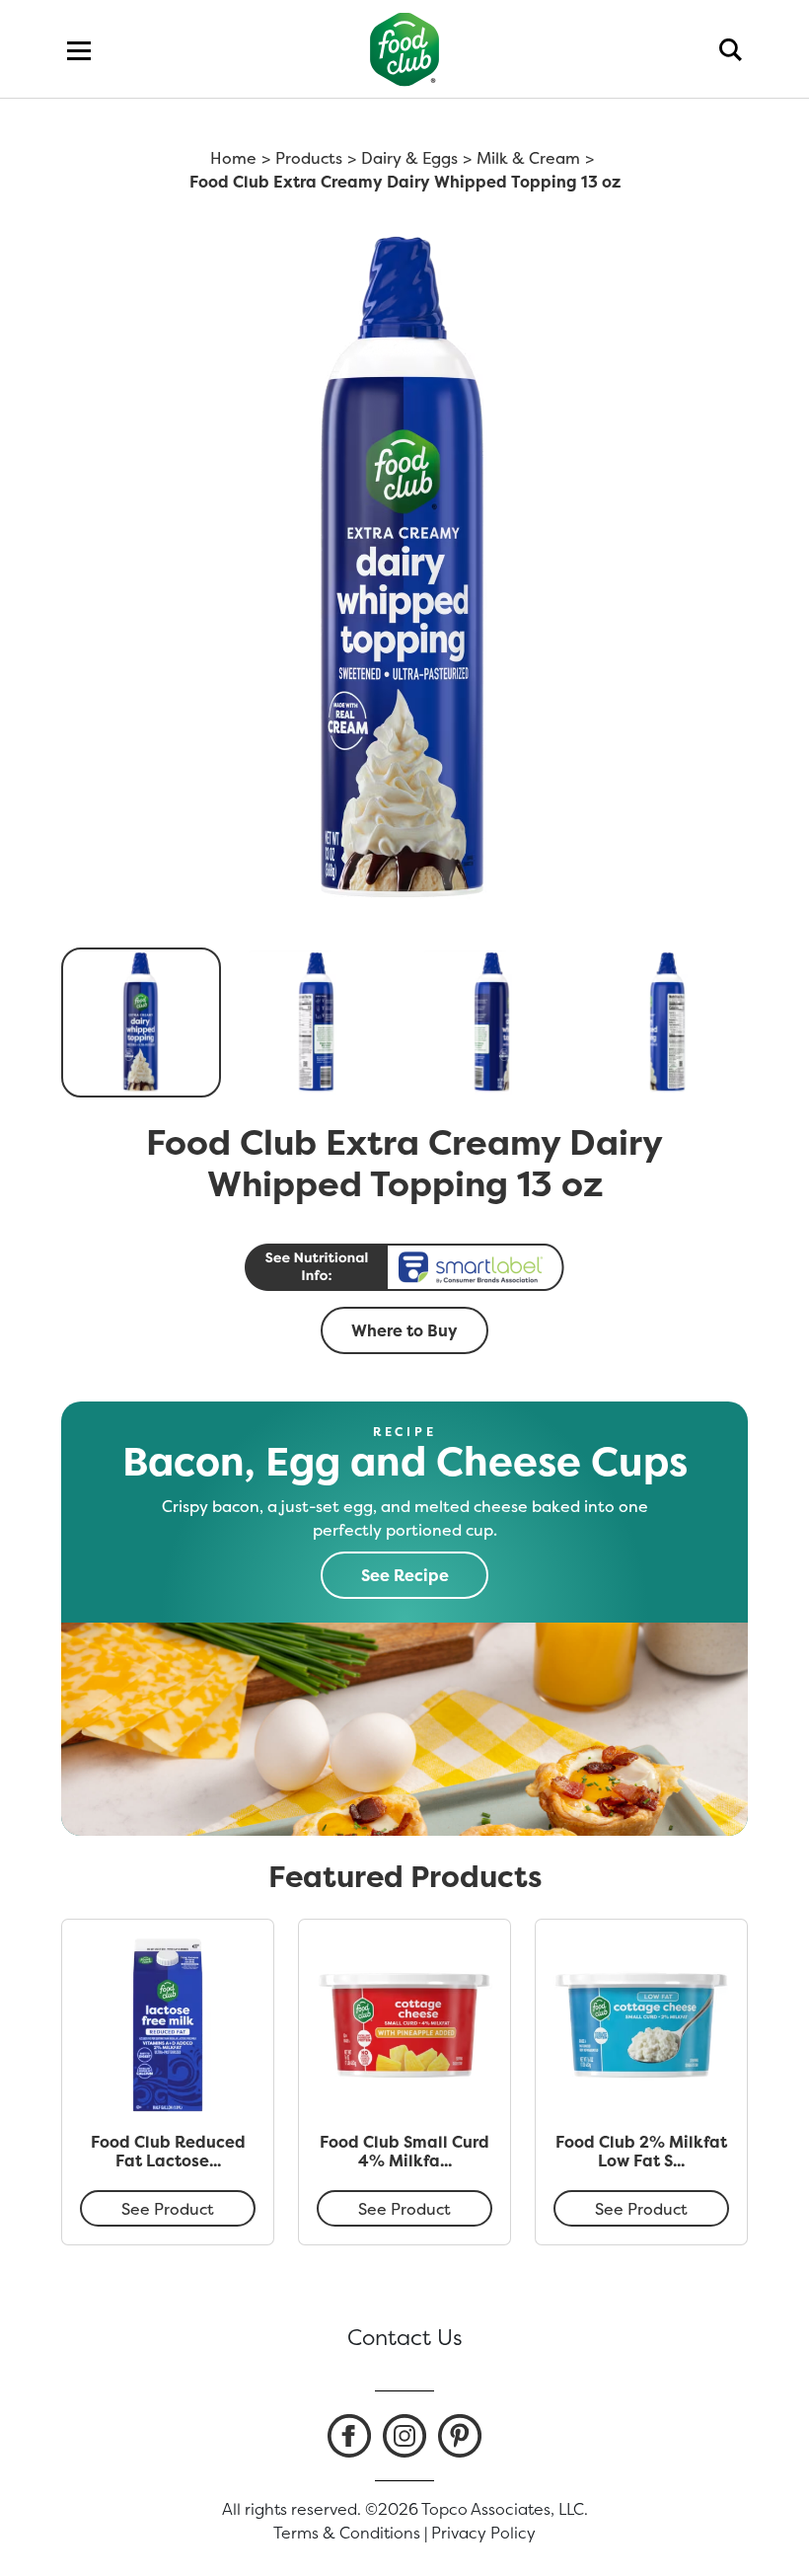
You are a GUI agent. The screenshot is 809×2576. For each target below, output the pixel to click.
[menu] (79, 49)
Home (233, 158)
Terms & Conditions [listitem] (347, 2533)
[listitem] (349, 2436)
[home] (405, 49)
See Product (168, 2209)
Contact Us (405, 2337)
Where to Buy (404, 1330)
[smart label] (404, 1267)
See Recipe (405, 1575)
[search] (731, 49)
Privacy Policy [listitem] (483, 2533)
